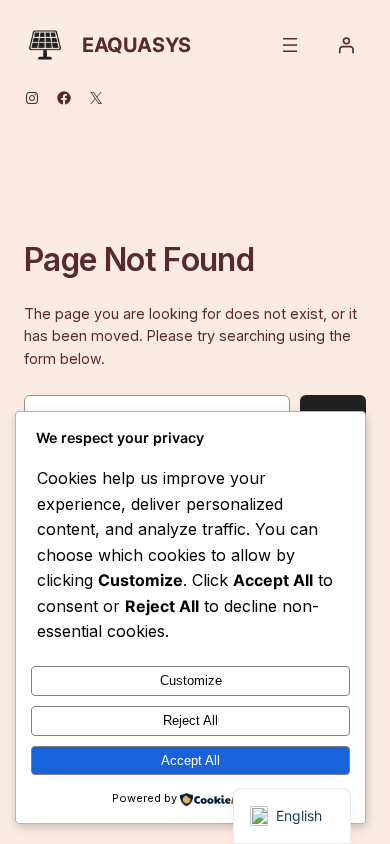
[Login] (346, 45)
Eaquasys (136, 45)
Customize (191, 680)
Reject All (190, 720)
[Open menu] (290, 45)
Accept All (190, 760)
